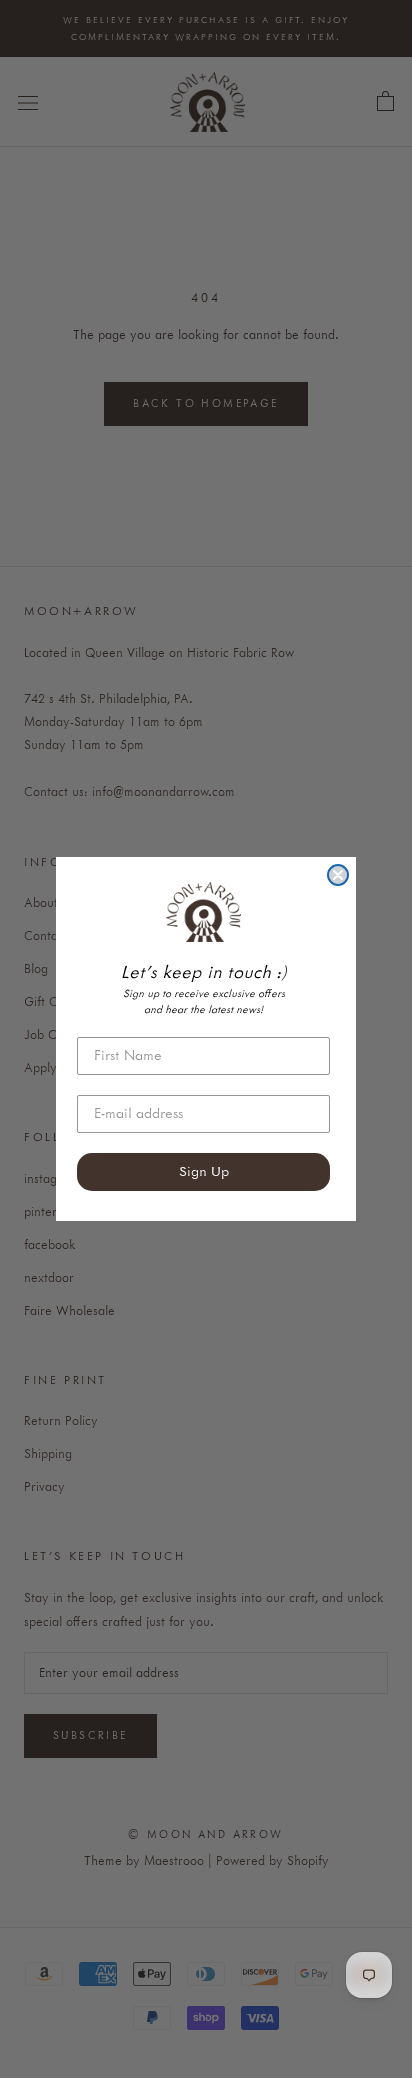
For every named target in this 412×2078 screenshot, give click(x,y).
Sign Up (204, 1172)
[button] (203, 912)
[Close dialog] (338, 875)
